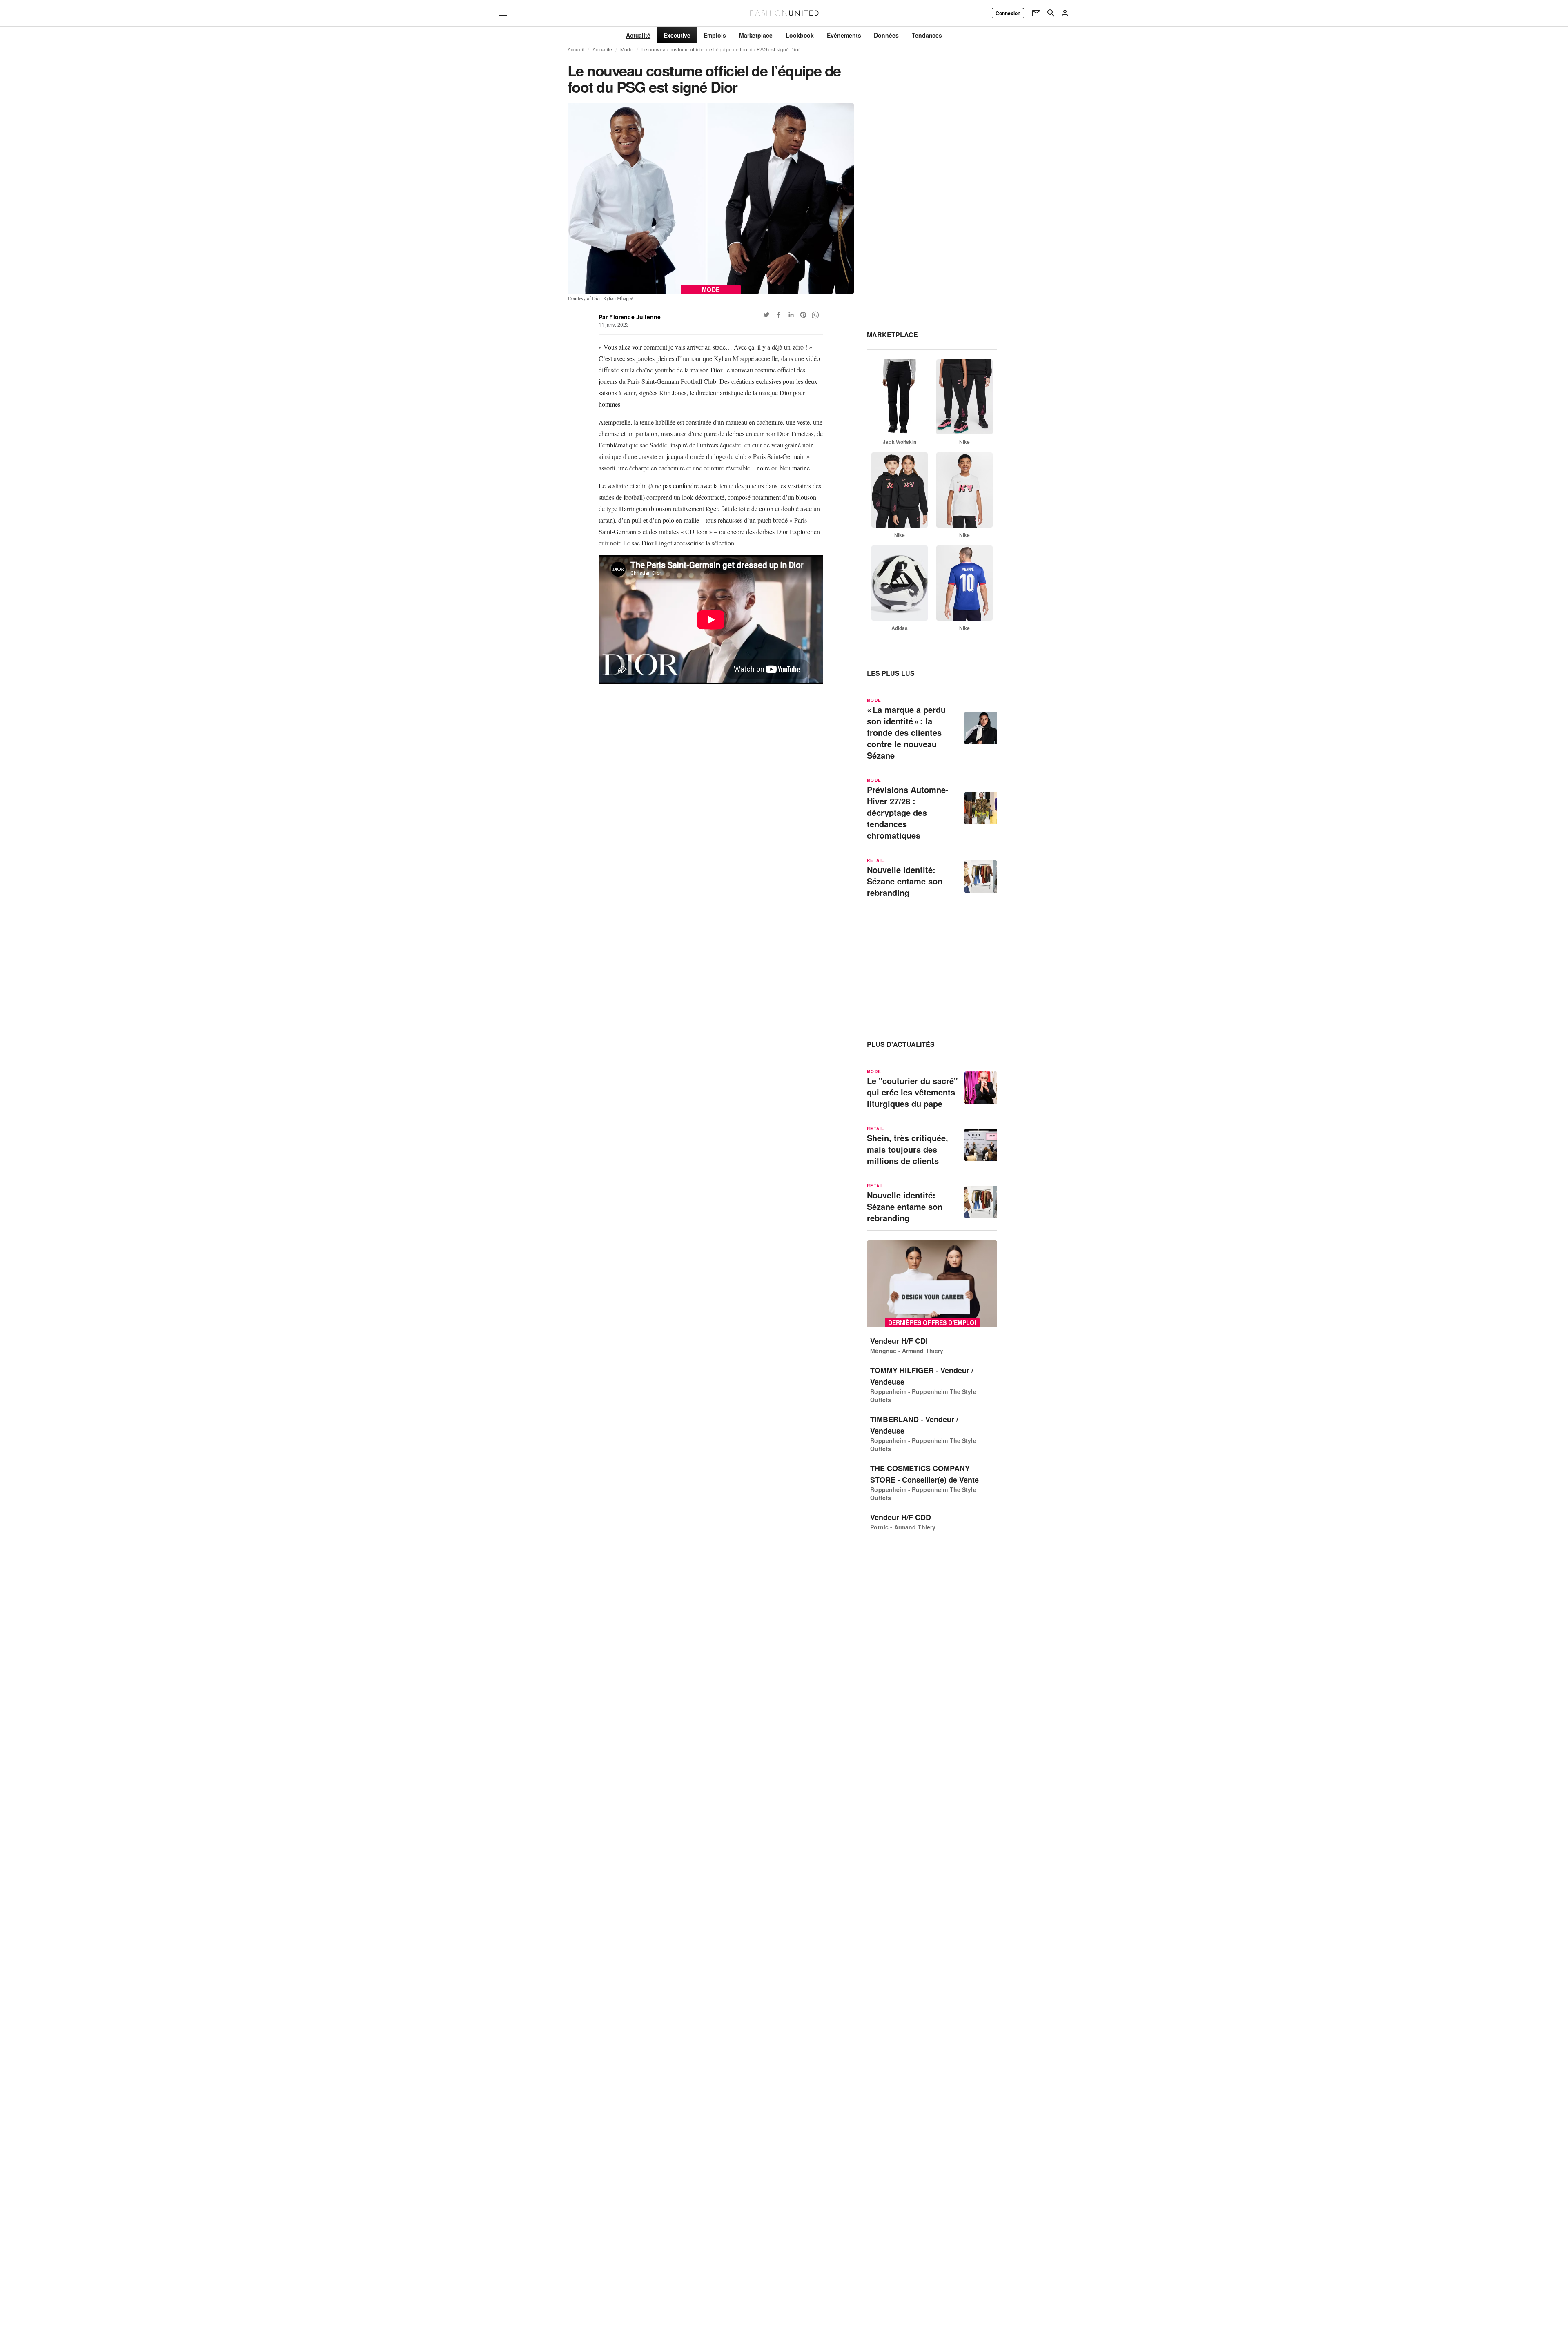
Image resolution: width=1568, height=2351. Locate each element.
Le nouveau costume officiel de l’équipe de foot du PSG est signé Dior (721, 49)
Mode (627, 49)
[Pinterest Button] (803, 315)
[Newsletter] (1036, 13)
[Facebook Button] (779, 315)
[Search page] (1051, 13)
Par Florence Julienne (630, 317)
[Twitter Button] (766, 315)
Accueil (576, 49)
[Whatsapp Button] (815, 315)
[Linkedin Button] (791, 315)
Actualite (602, 49)
